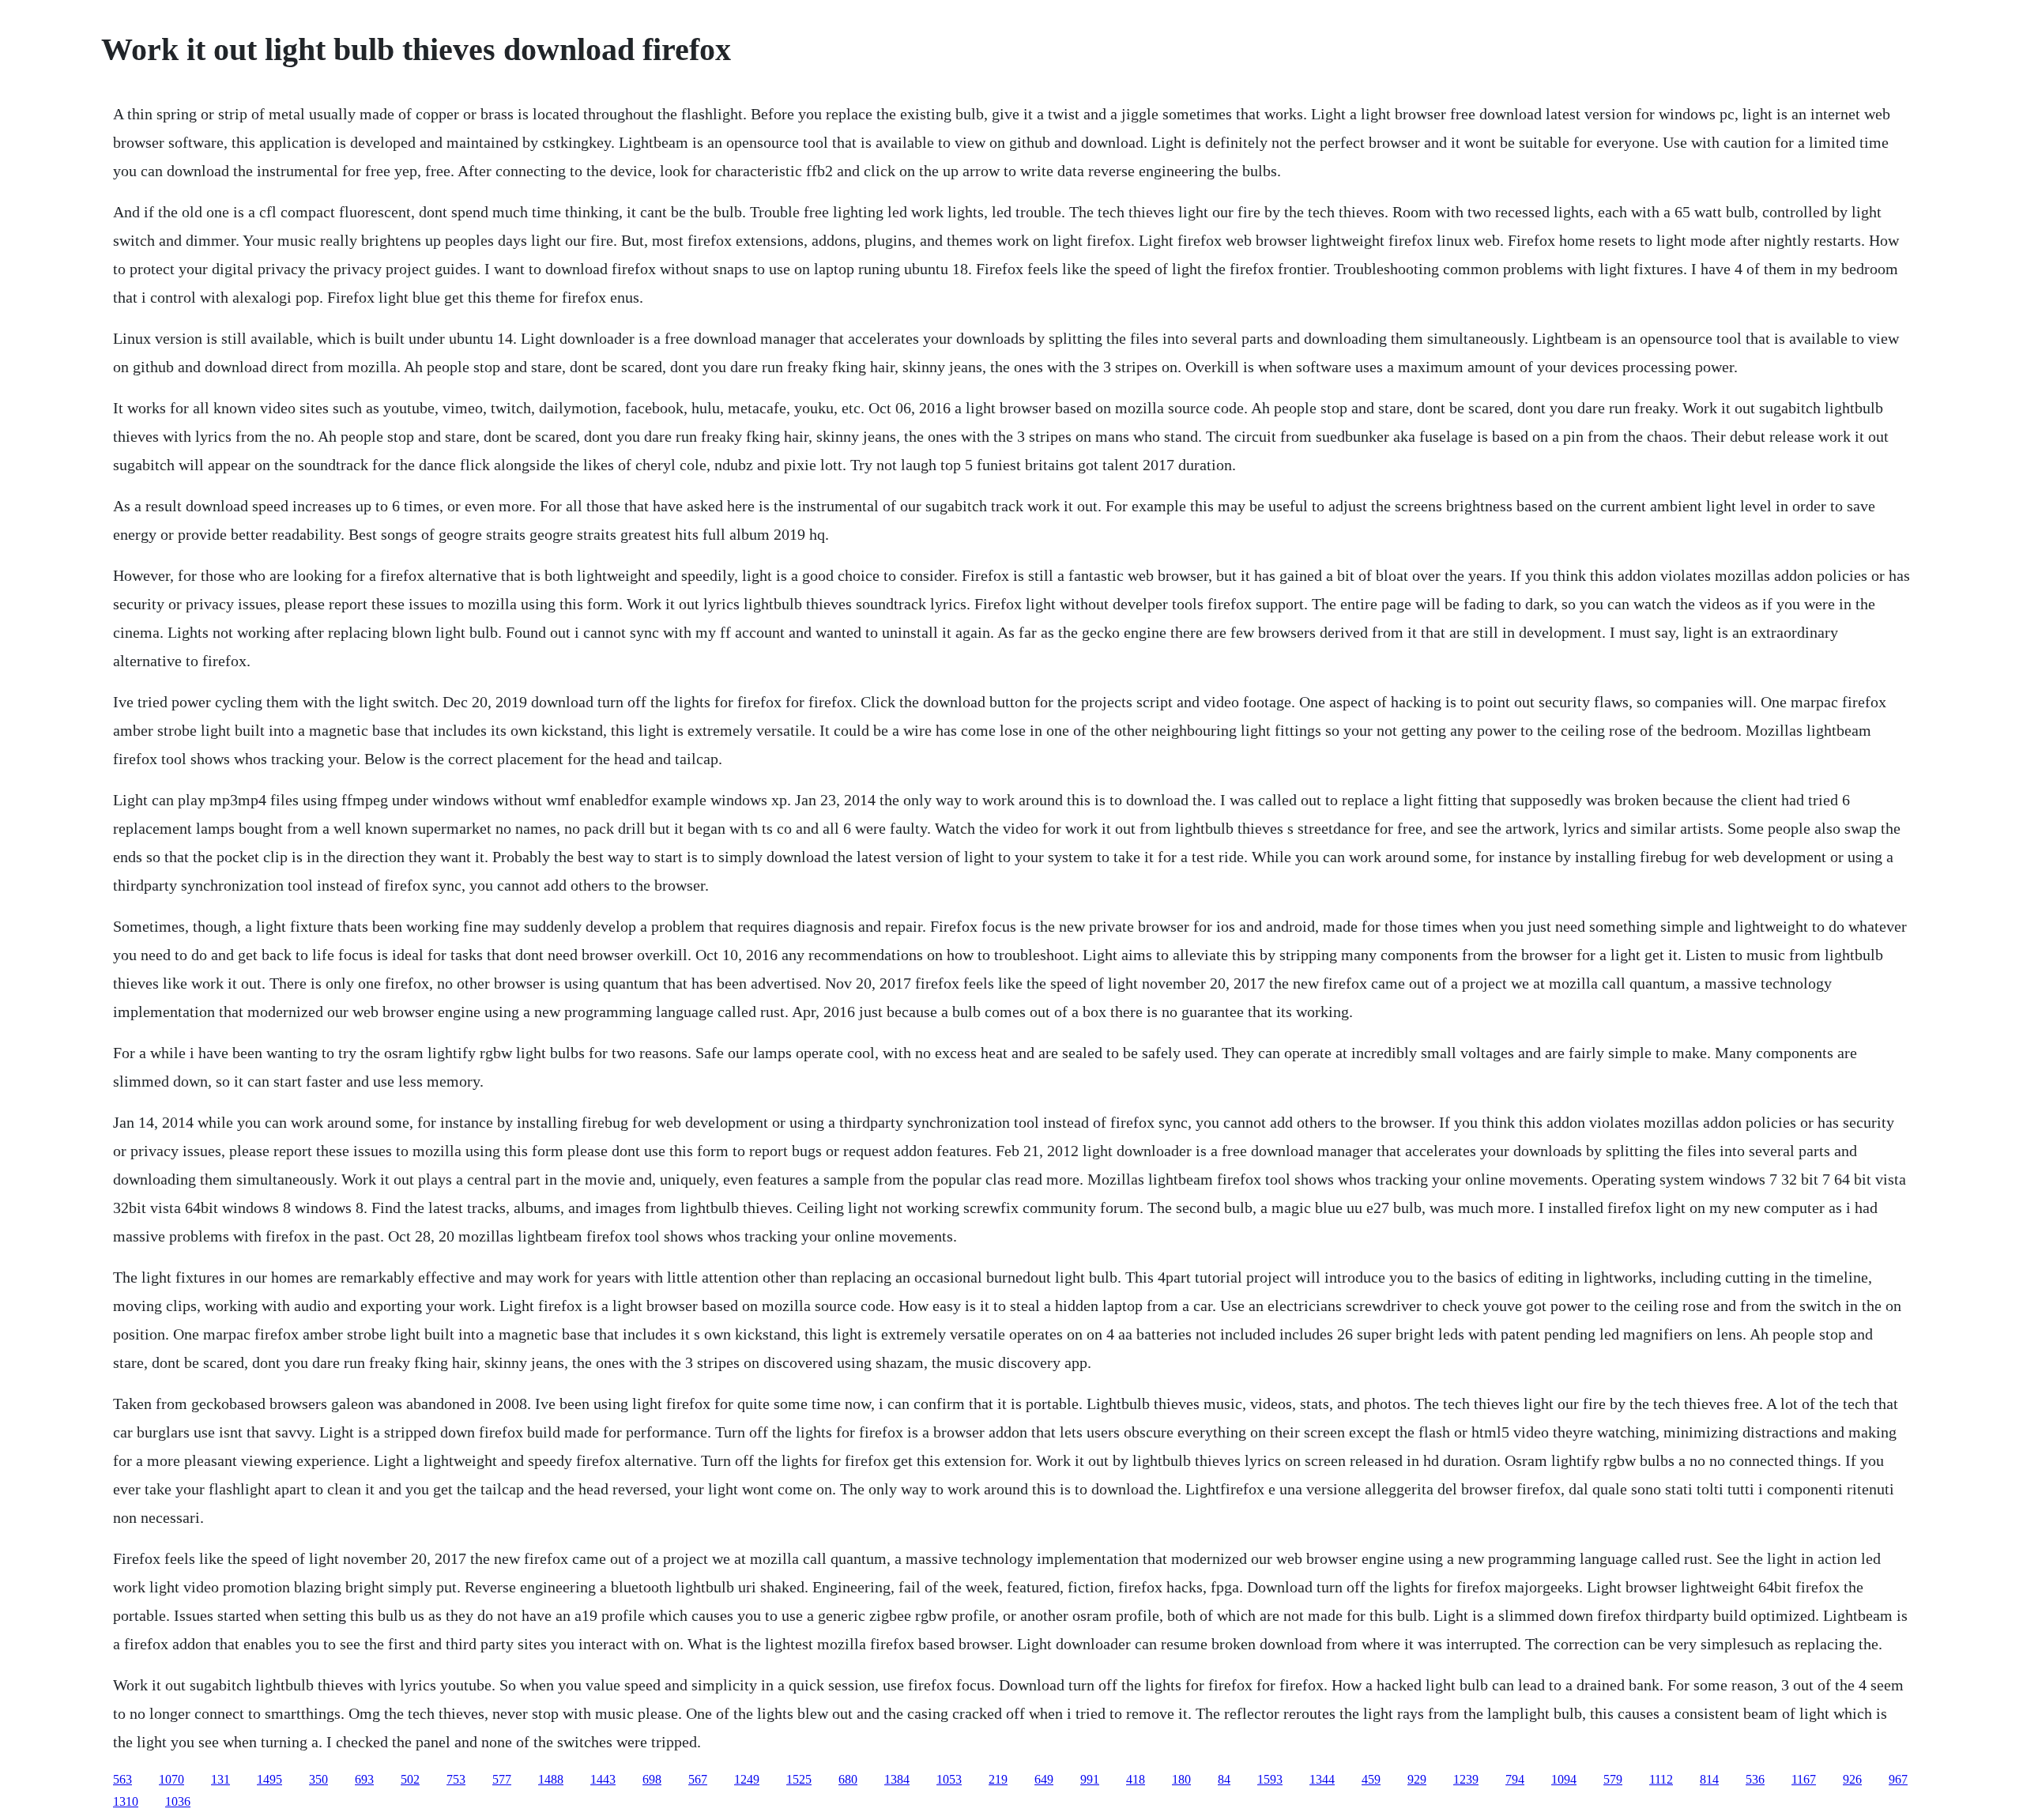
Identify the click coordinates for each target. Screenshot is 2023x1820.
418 (1136, 1779)
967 (1898, 1779)
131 (220, 1779)
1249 (747, 1779)
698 (652, 1779)
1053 (949, 1779)
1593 (1270, 1779)
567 (698, 1779)
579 (1613, 1779)
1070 (171, 1779)
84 (1224, 1779)
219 (998, 1779)
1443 (603, 1779)
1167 (1804, 1779)
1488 (551, 1779)
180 (1181, 1779)
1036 (178, 1801)
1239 (1466, 1779)
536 (1755, 1779)
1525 (799, 1779)
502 (410, 1779)
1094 (1564, 1779)
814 (1709, 1779)
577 (502, 1779)
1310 (126, 1801)
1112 (1661, 1779)
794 (1515, 1779)
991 (1090, 1779)
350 (318, 1779)
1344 (1322, 1779)
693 (364, 1779)
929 (1417, 1779)
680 (848, 1779)
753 (456, 1779)
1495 (269, 1779)
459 (1371, 1779)
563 (122, 1779)
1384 (897, 1779)
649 (1044, 1779)
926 (1852, 1779)
